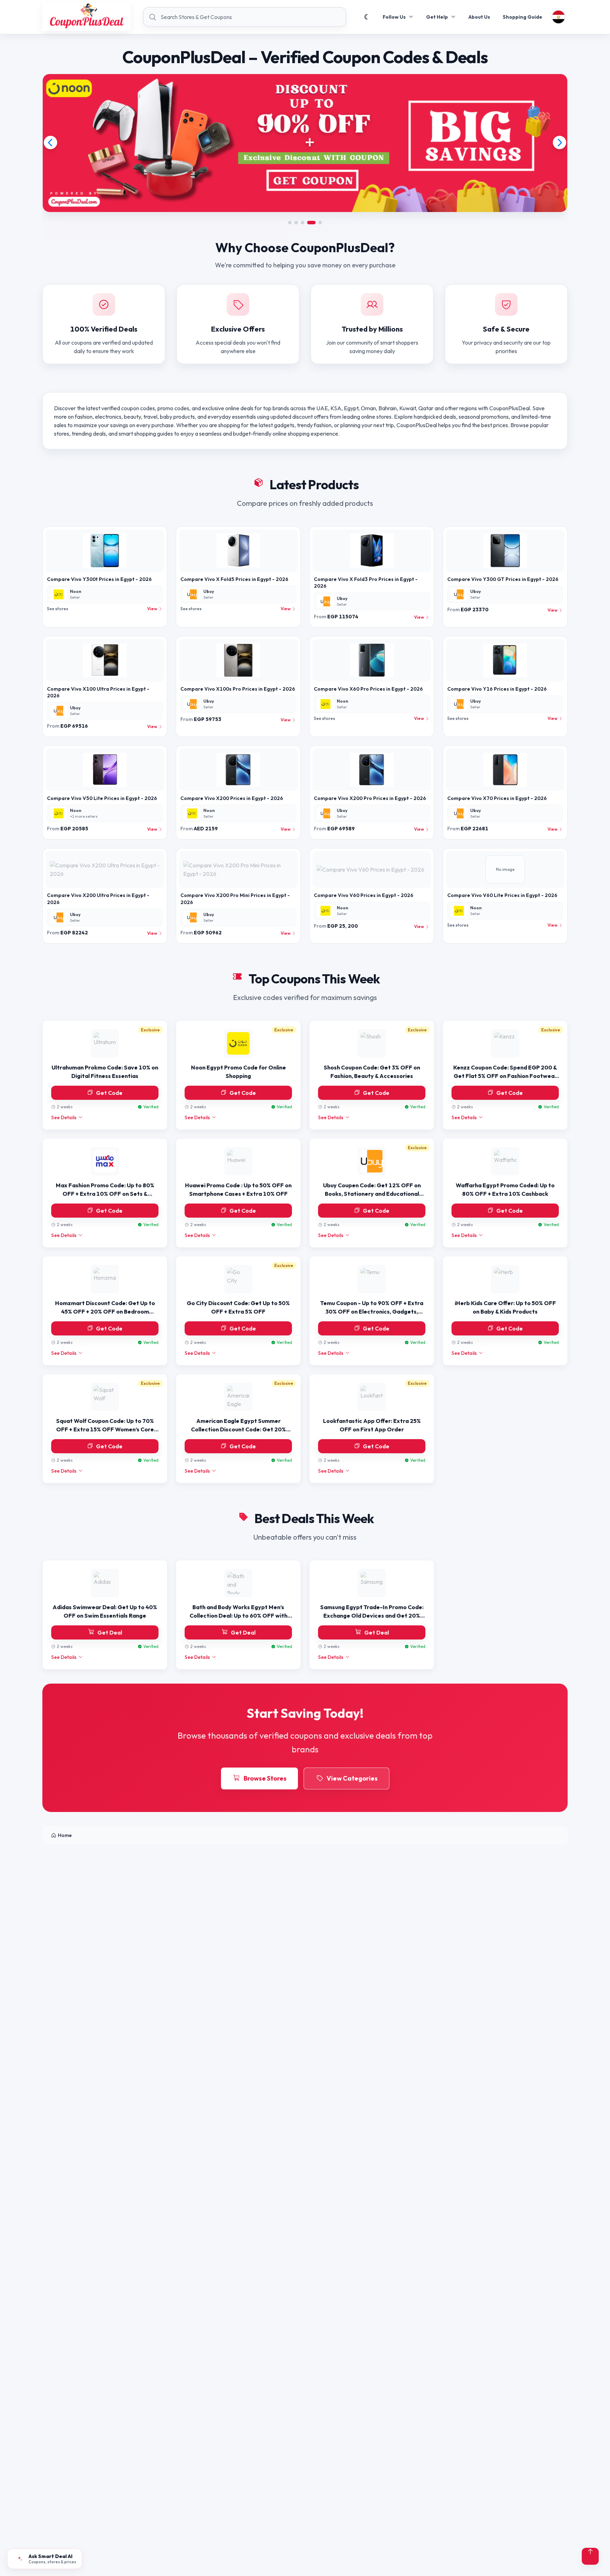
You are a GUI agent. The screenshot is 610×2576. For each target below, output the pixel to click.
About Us (479, 17)
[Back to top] (590, 2556)
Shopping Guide (522, 17)
